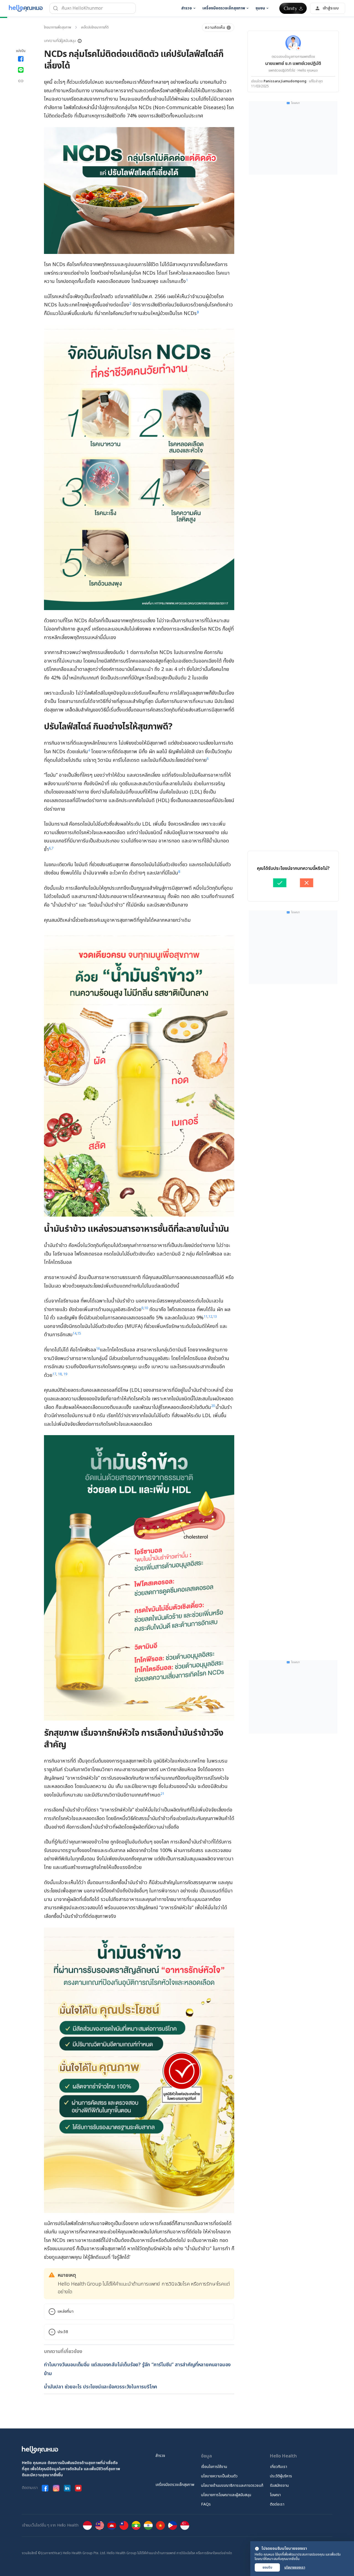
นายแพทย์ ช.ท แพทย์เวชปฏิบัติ (293, 64)
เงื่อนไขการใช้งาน (214, 2467)
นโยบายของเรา (295, 2567)
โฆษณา (275, 2495)
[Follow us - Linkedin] (67, 2488)
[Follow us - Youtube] (78, 2488)
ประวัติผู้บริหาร (281, 2476)
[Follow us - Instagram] (56, 2488)
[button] (63, 41)
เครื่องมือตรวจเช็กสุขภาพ (175, 2485)
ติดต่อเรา (277, 2504)
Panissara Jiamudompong (285, 81)
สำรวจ (160, 2456)
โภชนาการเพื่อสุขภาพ (58, 27)
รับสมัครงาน (279, 2486)
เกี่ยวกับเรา (278, 2467)
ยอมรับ (267, 2567)
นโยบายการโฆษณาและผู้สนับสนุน (226, 2495)
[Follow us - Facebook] (45, 2488)
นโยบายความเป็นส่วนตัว (219, 2476)
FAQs (206, 2504)
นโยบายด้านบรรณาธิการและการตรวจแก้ (232, 2486)
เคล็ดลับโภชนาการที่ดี (95, 27)
